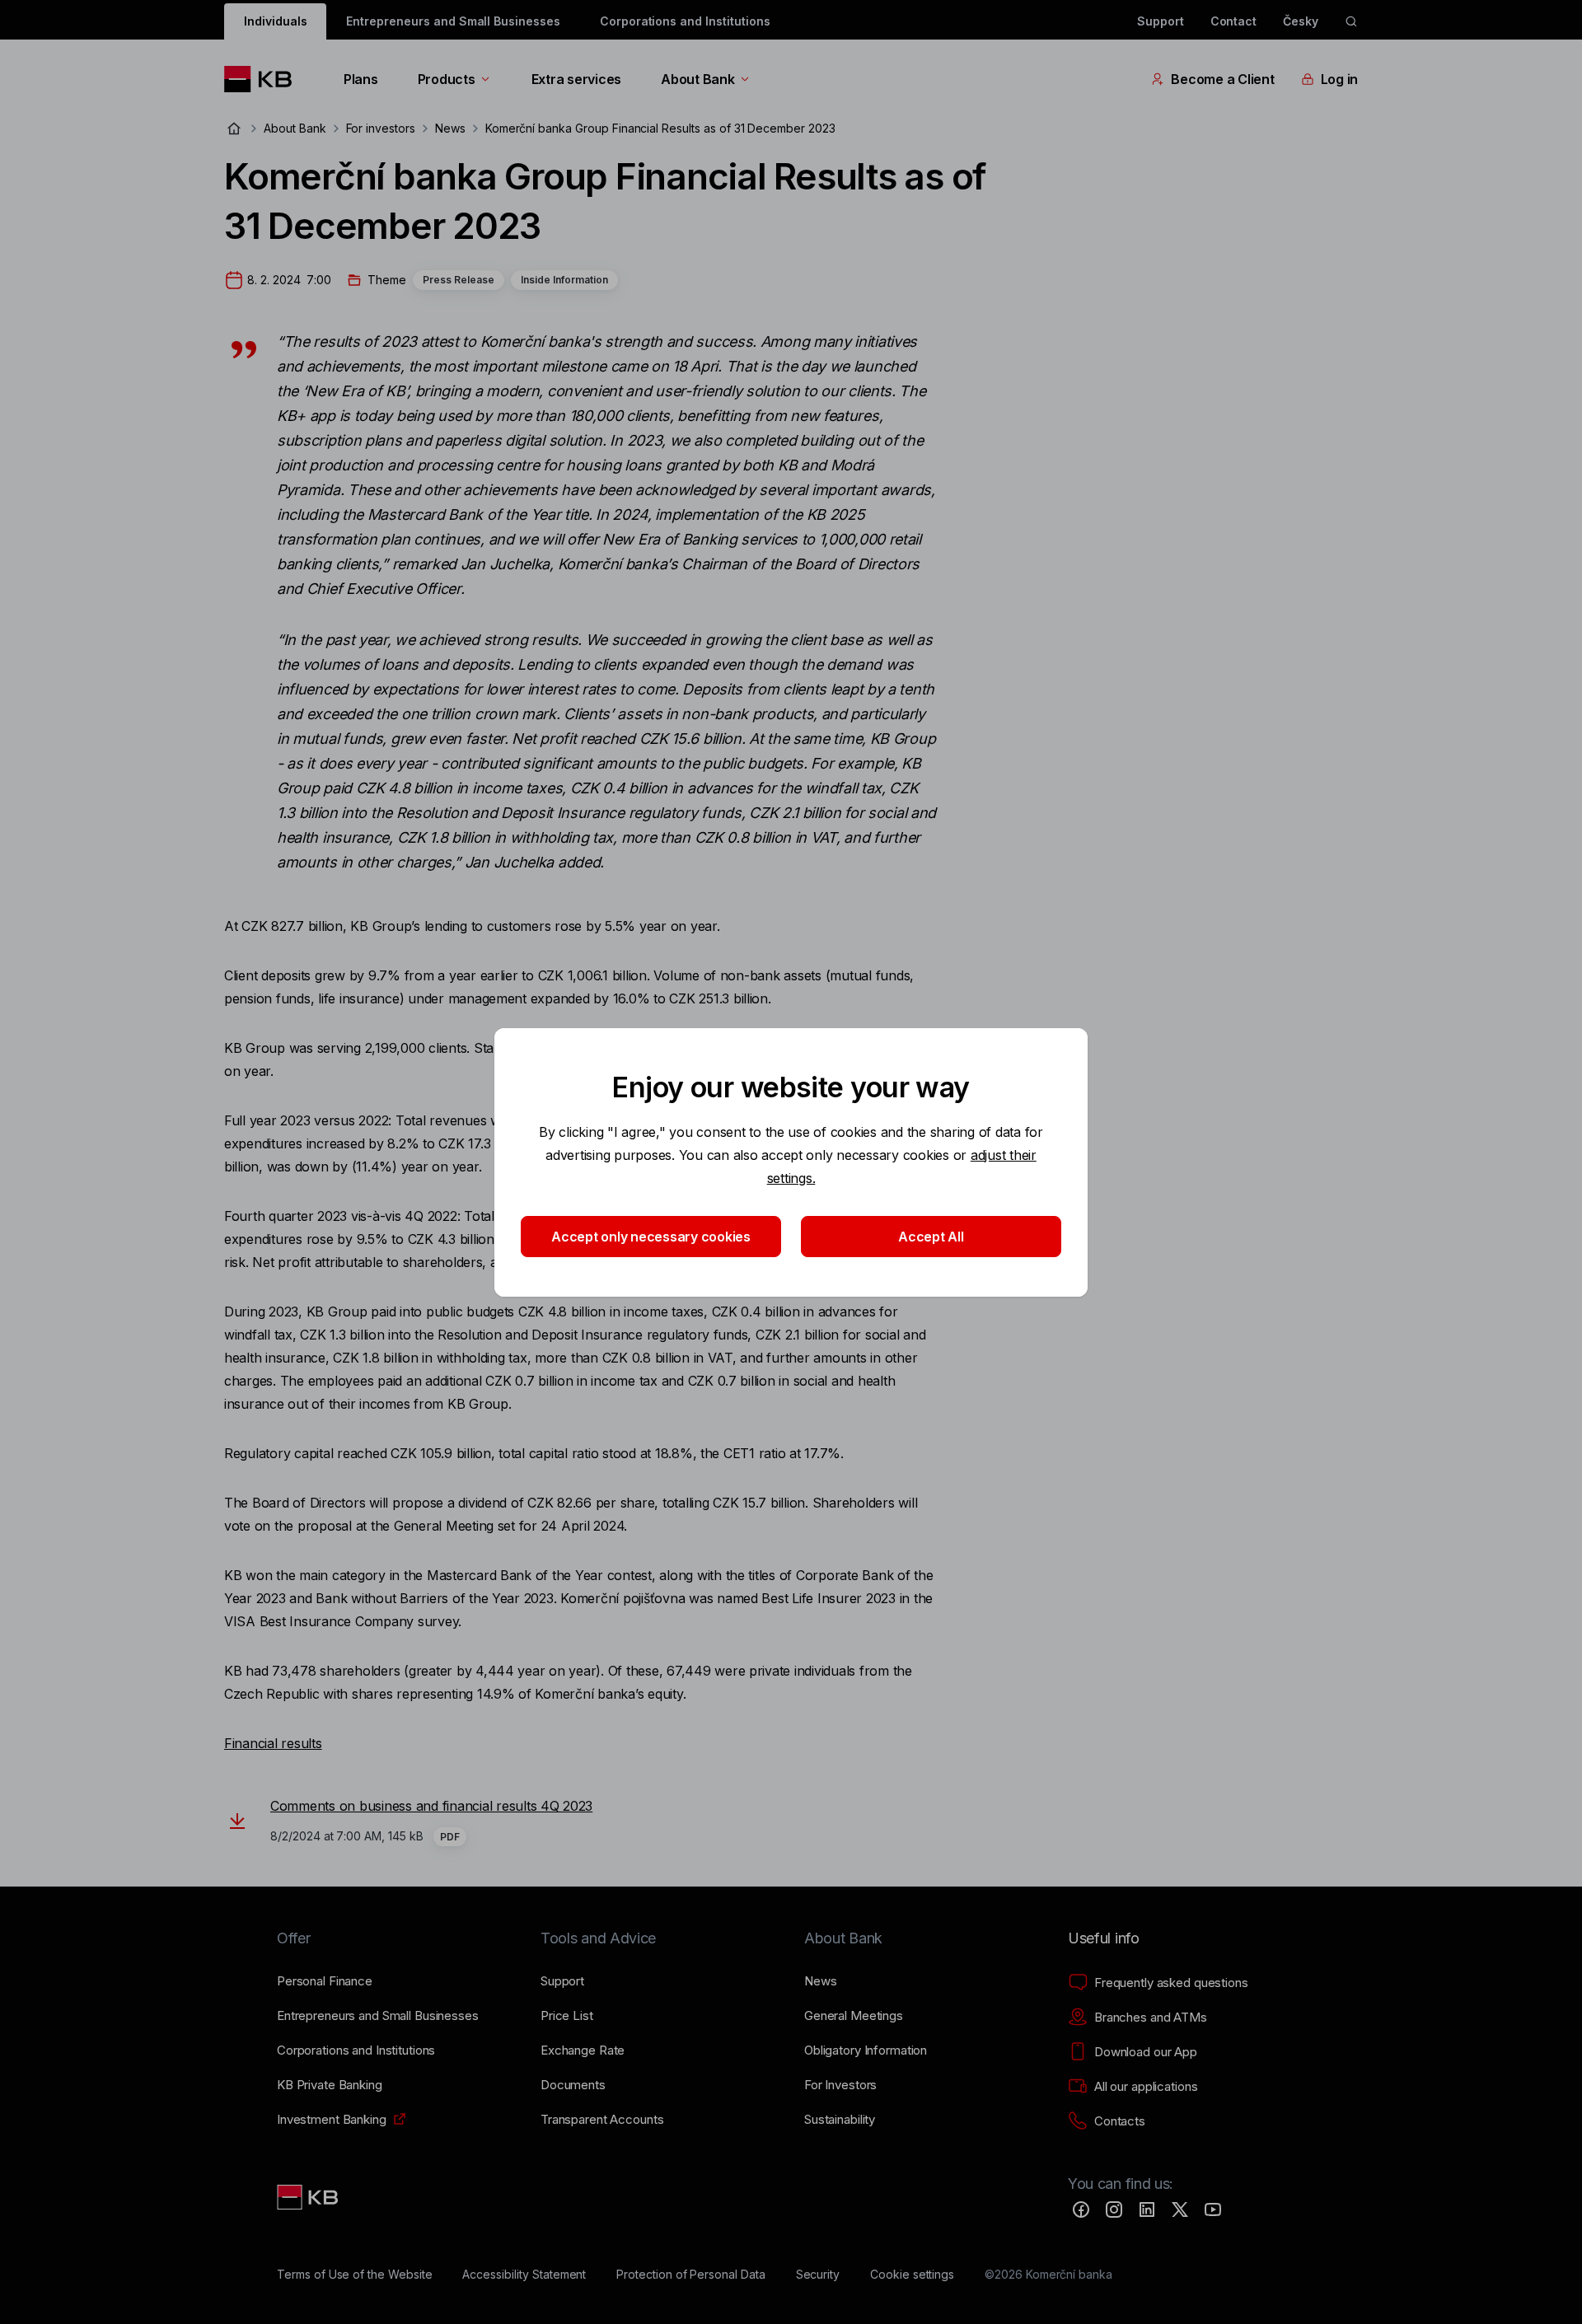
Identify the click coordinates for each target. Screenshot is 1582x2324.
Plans (361, 79)
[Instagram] (1114, 2209)
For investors (381, 128)
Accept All (931, 1237)
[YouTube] (1213, 2209)
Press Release (459, 280)
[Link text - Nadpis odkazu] (309, 2197)
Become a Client (1222, 79)
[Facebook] (1081, 2209)
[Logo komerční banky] (264, 79)
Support (1161, 21)
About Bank (697, 79)
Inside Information (564, 280)
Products (447, 79)
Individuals (275, 21)
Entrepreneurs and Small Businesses (453, 21)
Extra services (576, 79)
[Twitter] (1180, 2209)
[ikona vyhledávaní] (1351, 21)
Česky (1301, 21)
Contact (1234, 21)
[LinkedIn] (1147, 2209)
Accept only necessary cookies (651, 1237)
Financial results (273, 1743)
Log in (1339, 79)
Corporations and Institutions (685, 21)
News (450, 128)
